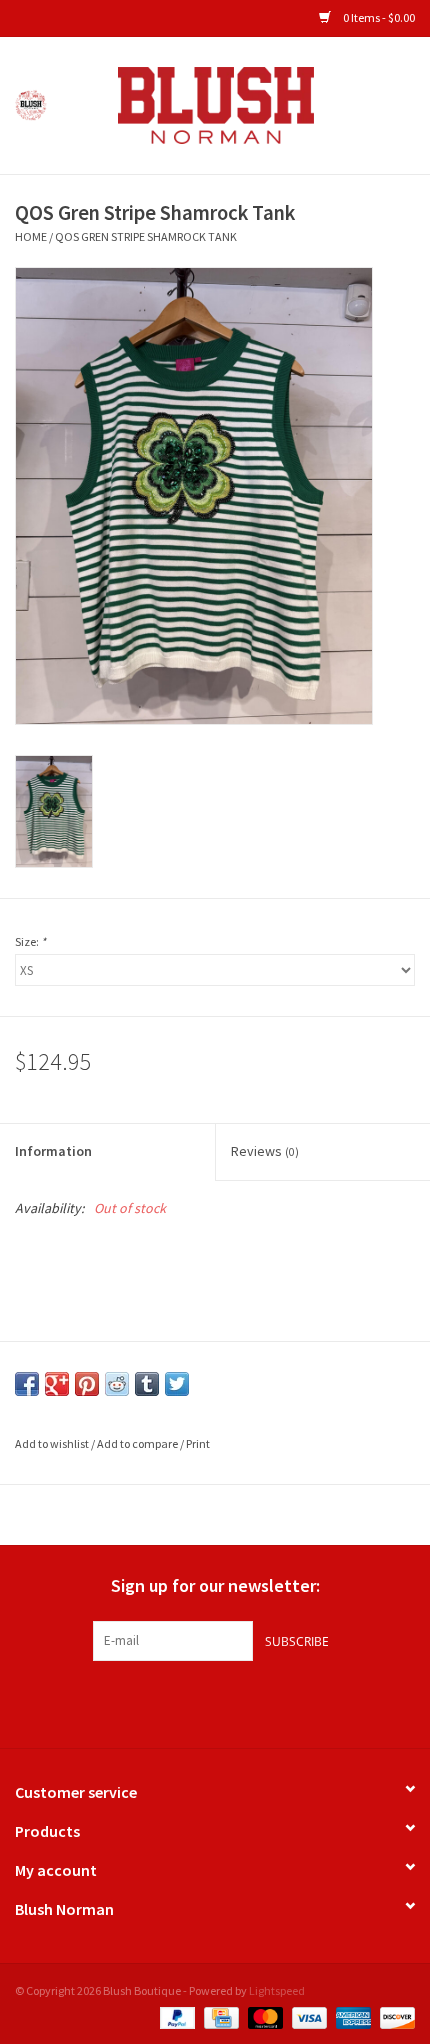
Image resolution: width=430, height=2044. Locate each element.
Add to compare (138, 1443)
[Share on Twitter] (177, 1384)
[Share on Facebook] (27, 1384)
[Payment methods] (175, 2015)
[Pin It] (87, 1384)
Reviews (265, 1151)
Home (31, 236)
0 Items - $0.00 (378, 17)
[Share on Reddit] (117, 1384)
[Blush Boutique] (246, 104)
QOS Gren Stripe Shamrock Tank (146, 236)
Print (198, 1443)
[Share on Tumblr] (147, 1384)
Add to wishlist (52, 1443)
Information (53, 1151)
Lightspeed (277, 1990)
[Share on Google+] (57, 1384)
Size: (30, 941)
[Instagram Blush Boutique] (215, 1702)
